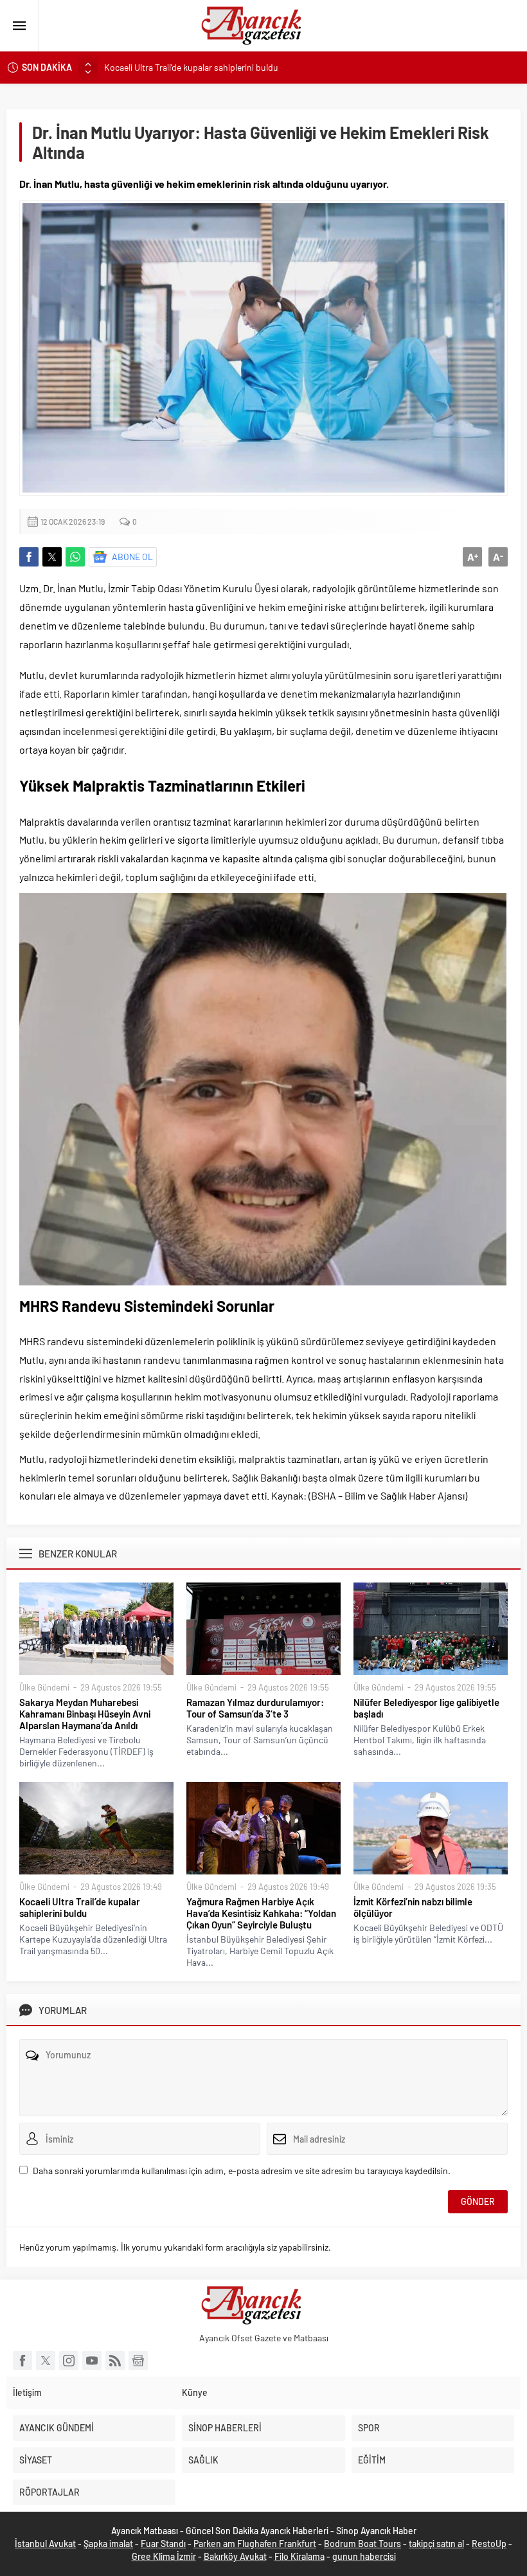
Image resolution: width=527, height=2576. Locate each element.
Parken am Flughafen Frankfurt (255, 2544)
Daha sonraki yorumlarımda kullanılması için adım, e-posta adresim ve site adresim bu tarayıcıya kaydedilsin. (242, 2171)
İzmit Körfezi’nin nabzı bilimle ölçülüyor (413, 1907)
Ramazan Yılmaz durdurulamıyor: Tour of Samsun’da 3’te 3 (255, 1708)
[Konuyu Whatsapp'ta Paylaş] (75, 557)
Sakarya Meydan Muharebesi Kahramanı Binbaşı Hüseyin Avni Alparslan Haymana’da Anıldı (85, 1714)
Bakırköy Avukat (235, 2556)
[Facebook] (22, 2361)
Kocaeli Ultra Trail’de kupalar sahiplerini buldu (191, 67)
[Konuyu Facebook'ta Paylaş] (29, 557)
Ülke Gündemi (44, 1687)
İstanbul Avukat (45, 2544)
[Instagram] (69, 2361)
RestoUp (489, 2544)
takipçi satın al (436, 2544)
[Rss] (115, 2361)
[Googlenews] (138, 2361)
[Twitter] (46, 2361)
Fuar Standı (163, 2544)
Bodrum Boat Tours (362, 2544)
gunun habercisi (364, 2556)
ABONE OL (132, 557)
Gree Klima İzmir (164, 2556)
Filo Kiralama (299, 2556)
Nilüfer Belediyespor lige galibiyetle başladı (426, 1708)
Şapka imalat (108, 2544)
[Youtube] (92, 2361)
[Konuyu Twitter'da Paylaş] (52, 557)
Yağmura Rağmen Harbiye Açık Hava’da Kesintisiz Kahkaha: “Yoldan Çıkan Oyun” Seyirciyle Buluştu (261, 1913)
